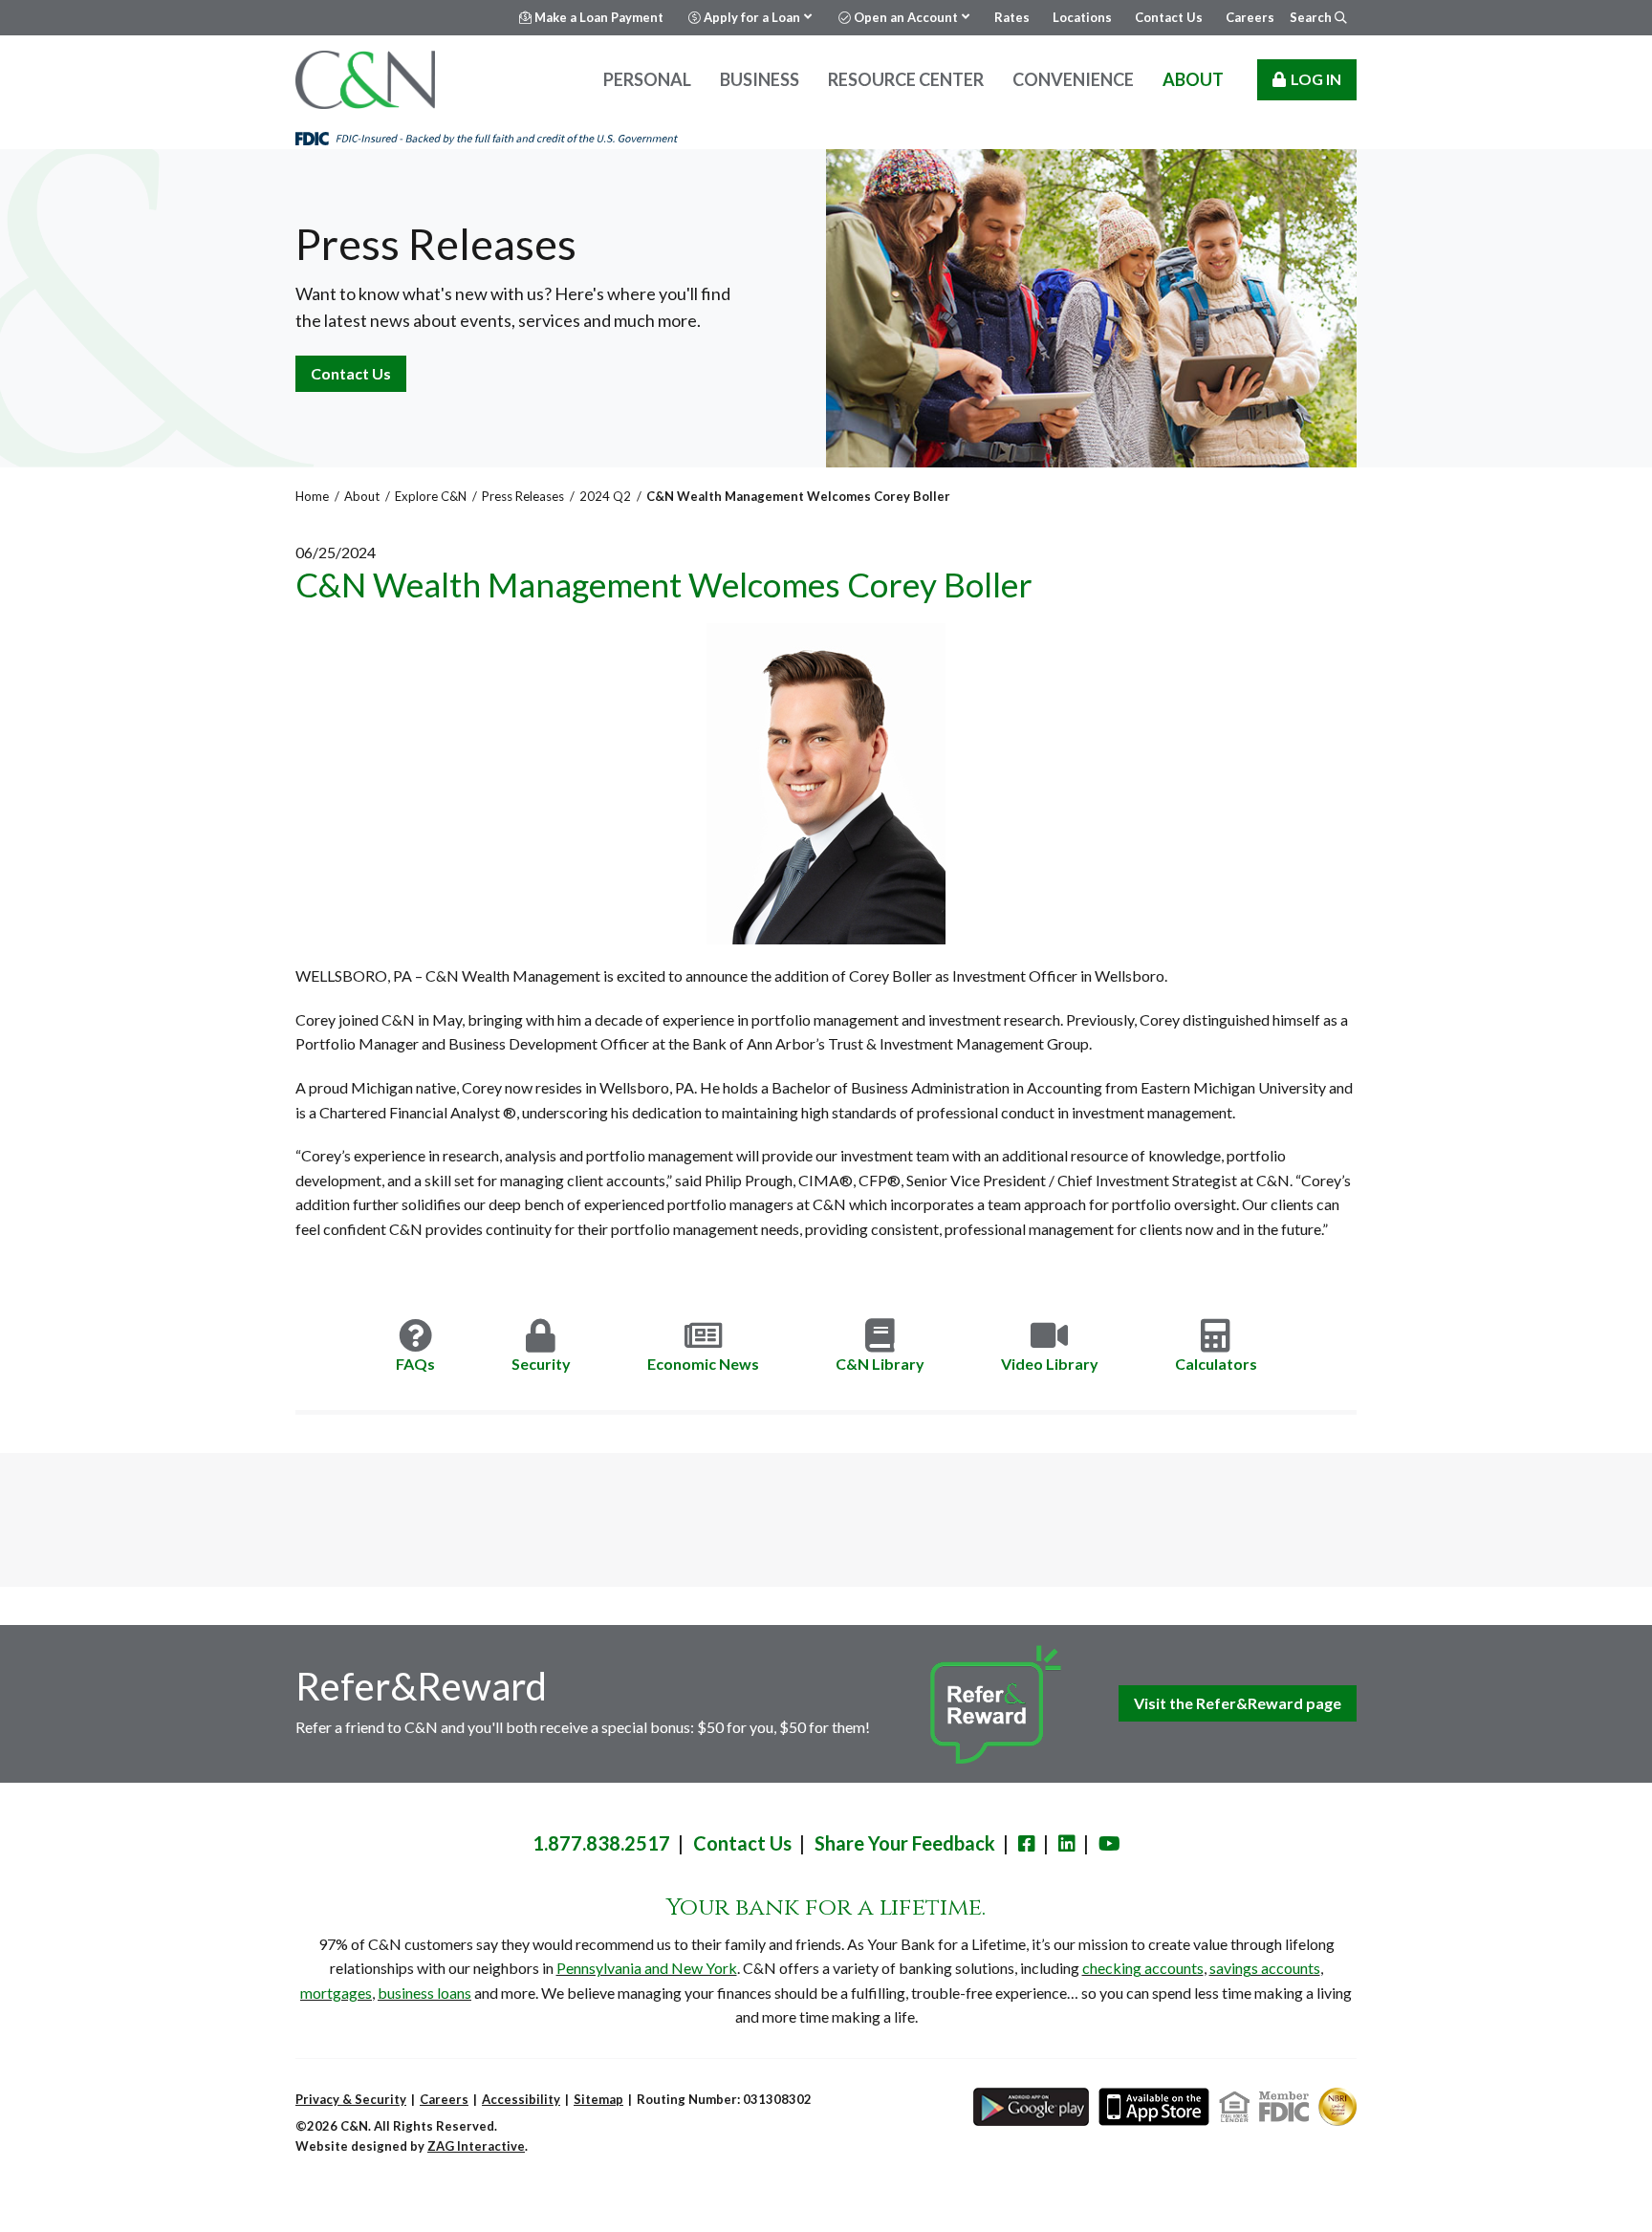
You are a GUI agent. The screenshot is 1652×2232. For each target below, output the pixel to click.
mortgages (336, 1993)
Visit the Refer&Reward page (1238, 1703)
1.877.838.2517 (601, 1843)
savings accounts (1265, 1968)
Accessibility (521, 2099)
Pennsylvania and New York (647, 1968)
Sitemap (598, 2099)
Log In (1316, 79)
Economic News (703, 1364)
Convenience (1073, 79)
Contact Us (351, 373)
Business (760, 79)
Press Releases (523, 496)
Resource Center (906, 79)
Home (312, 496)
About (1193, 79)
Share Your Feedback (905, 1843)
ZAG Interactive (476, 2146)
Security (541, 1364)
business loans (424, 1993)
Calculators (1216, 1364)
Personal (647, 79)
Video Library (1050, 1364)
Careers (444, 2099)
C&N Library (880, 1364)
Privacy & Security (351, 2099)
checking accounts (1143, 1968)
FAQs (415, 1364)
